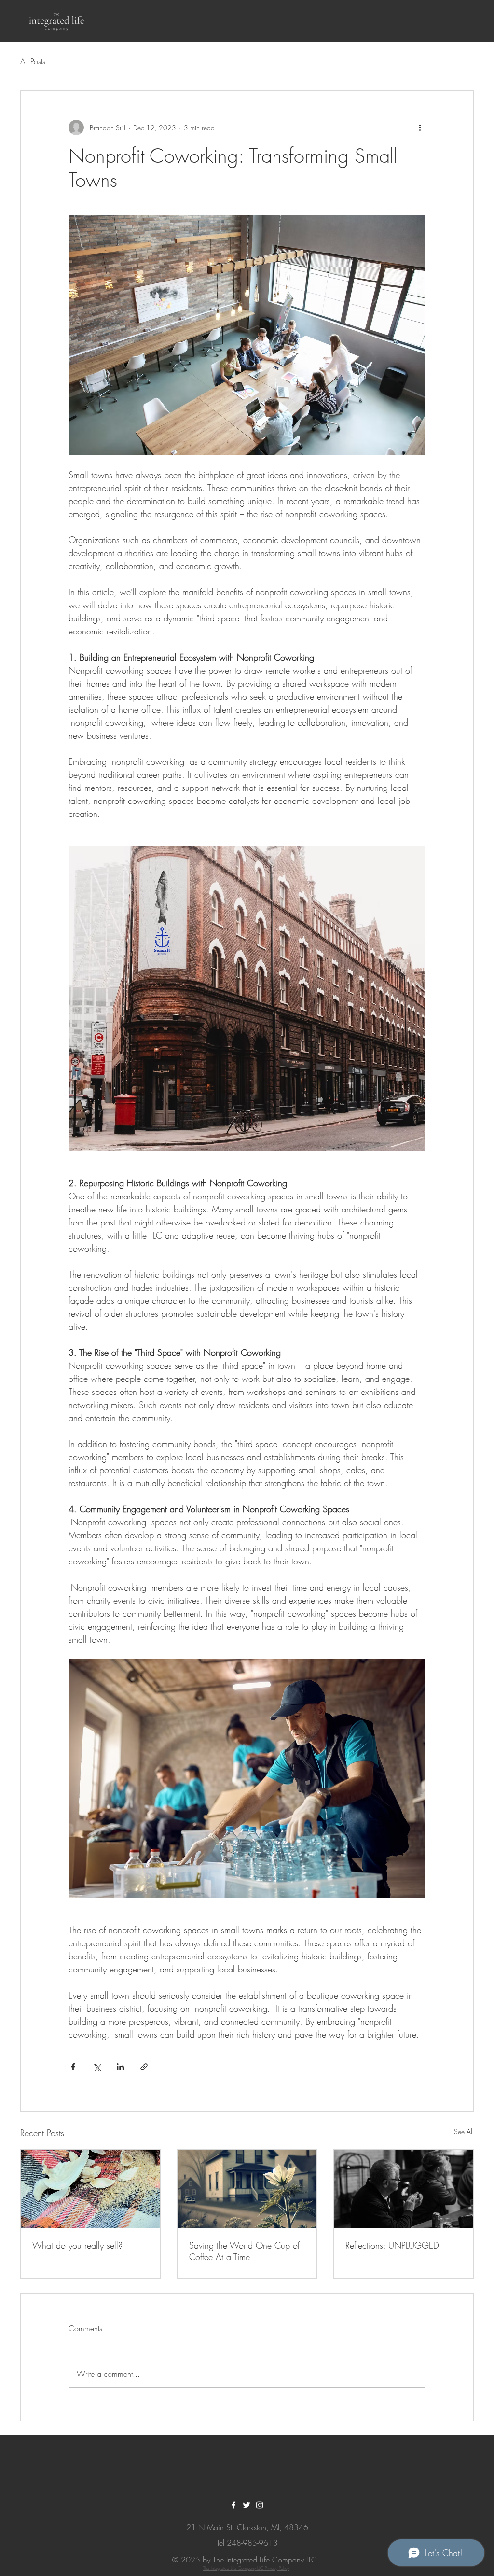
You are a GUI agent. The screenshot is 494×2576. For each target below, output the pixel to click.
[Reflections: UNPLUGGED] (404, 2189)
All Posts (33, 61)
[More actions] (420, 127)
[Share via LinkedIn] (120, 2067)
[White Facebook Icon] (233, 2505)
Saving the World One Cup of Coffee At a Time (244, 2251)
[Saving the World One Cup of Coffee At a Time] (247, 2189)
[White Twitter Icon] (247, 2505)
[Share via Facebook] (73, 2067)
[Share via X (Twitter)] (97, 2067)
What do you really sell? (77, 2245)
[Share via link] (144, 2067)
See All (464, 2132)
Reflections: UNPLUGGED (392, 2245)
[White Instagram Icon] (260, 2505)
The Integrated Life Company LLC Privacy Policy (246, 2568)
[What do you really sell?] (90, 2189)
